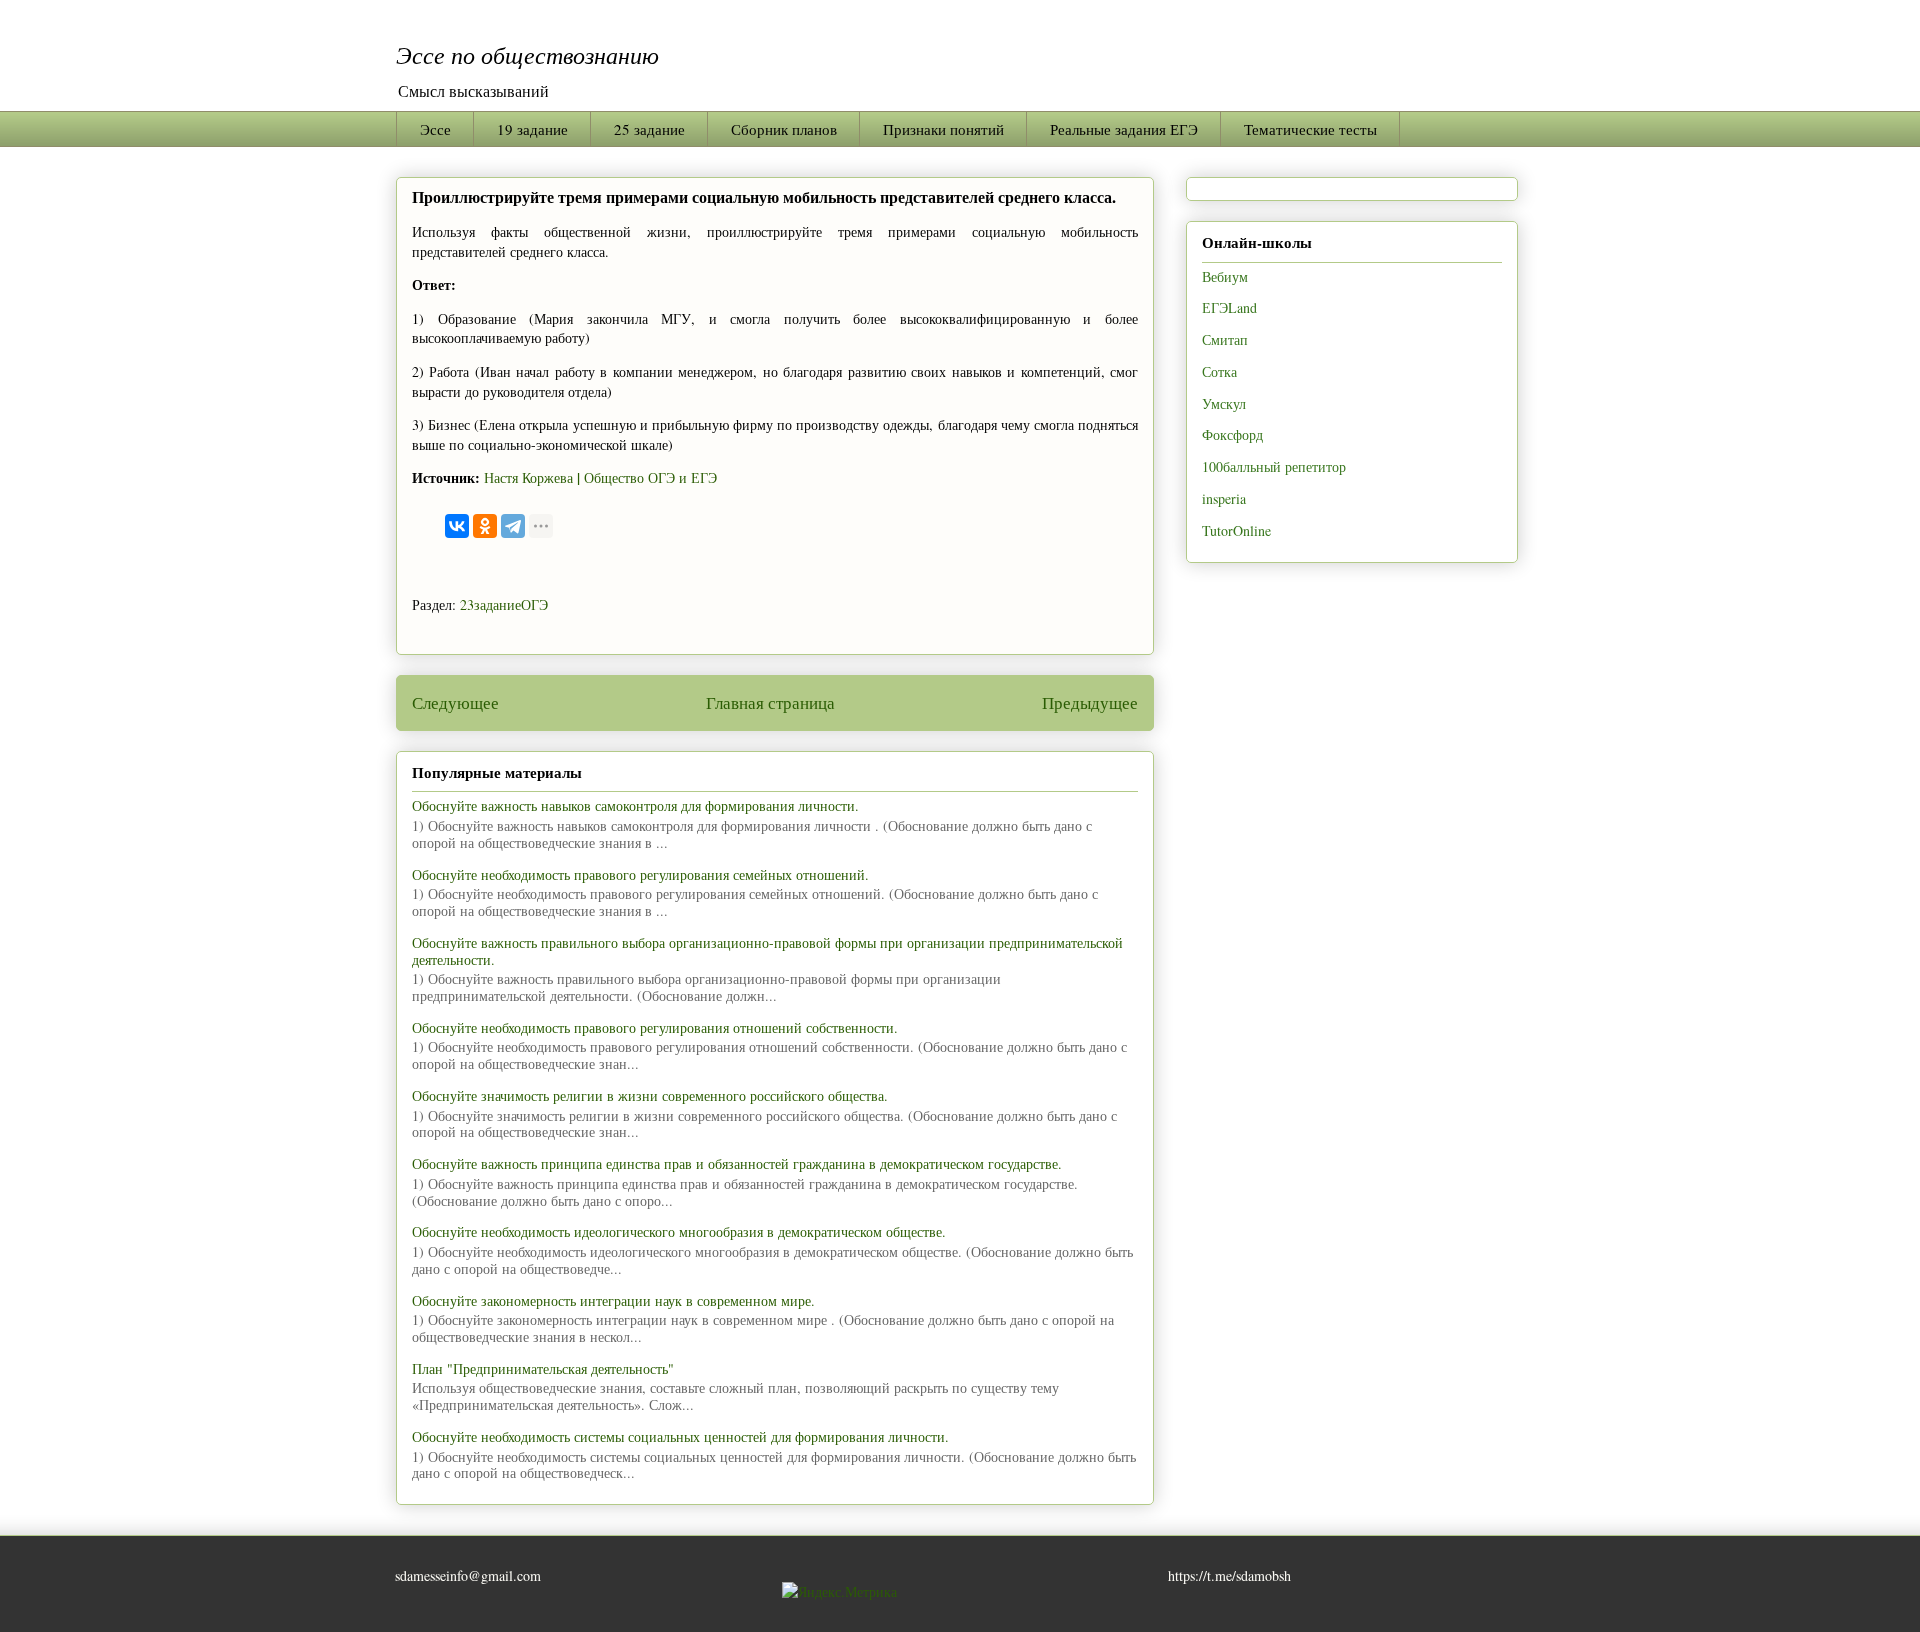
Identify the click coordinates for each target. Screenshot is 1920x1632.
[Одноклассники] (485, 526)
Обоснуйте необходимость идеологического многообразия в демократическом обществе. (679, 1231)
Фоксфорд (1232, 434)
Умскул (1224, 403)
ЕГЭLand (1229, 307)
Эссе (435, 129)
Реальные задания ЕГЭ (1124, 129)
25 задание (649, 129)
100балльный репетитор (1274, 466)
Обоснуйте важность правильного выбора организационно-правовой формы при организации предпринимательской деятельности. (767, 951)
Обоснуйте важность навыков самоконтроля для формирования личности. (635, 805)
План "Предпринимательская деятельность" (543, 1368)
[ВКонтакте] (457, 526)
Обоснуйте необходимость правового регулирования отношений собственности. (655, 1027)
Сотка (1219, 371)
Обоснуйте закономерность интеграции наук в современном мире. (613, 1300)
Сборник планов (784, 129)
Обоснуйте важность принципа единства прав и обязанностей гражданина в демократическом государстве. (737, 1163)
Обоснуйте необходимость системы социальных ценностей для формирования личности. (680, 1436)
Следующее (455, 702)
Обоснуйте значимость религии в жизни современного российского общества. (650, 1095)
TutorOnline (1236, 530)
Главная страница (770, 702)
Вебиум (1225, 276)
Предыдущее (1090, 702)
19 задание (532, 129)
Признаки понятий (943, 129)
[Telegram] (513, 526)
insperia (1224, 498)
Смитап (1225, 339)
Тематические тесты (1310, 129)
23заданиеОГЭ (504, 604)
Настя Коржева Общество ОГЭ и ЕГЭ (600, 477)
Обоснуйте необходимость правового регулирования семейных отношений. (640, 874)
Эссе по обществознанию (527, 54)
